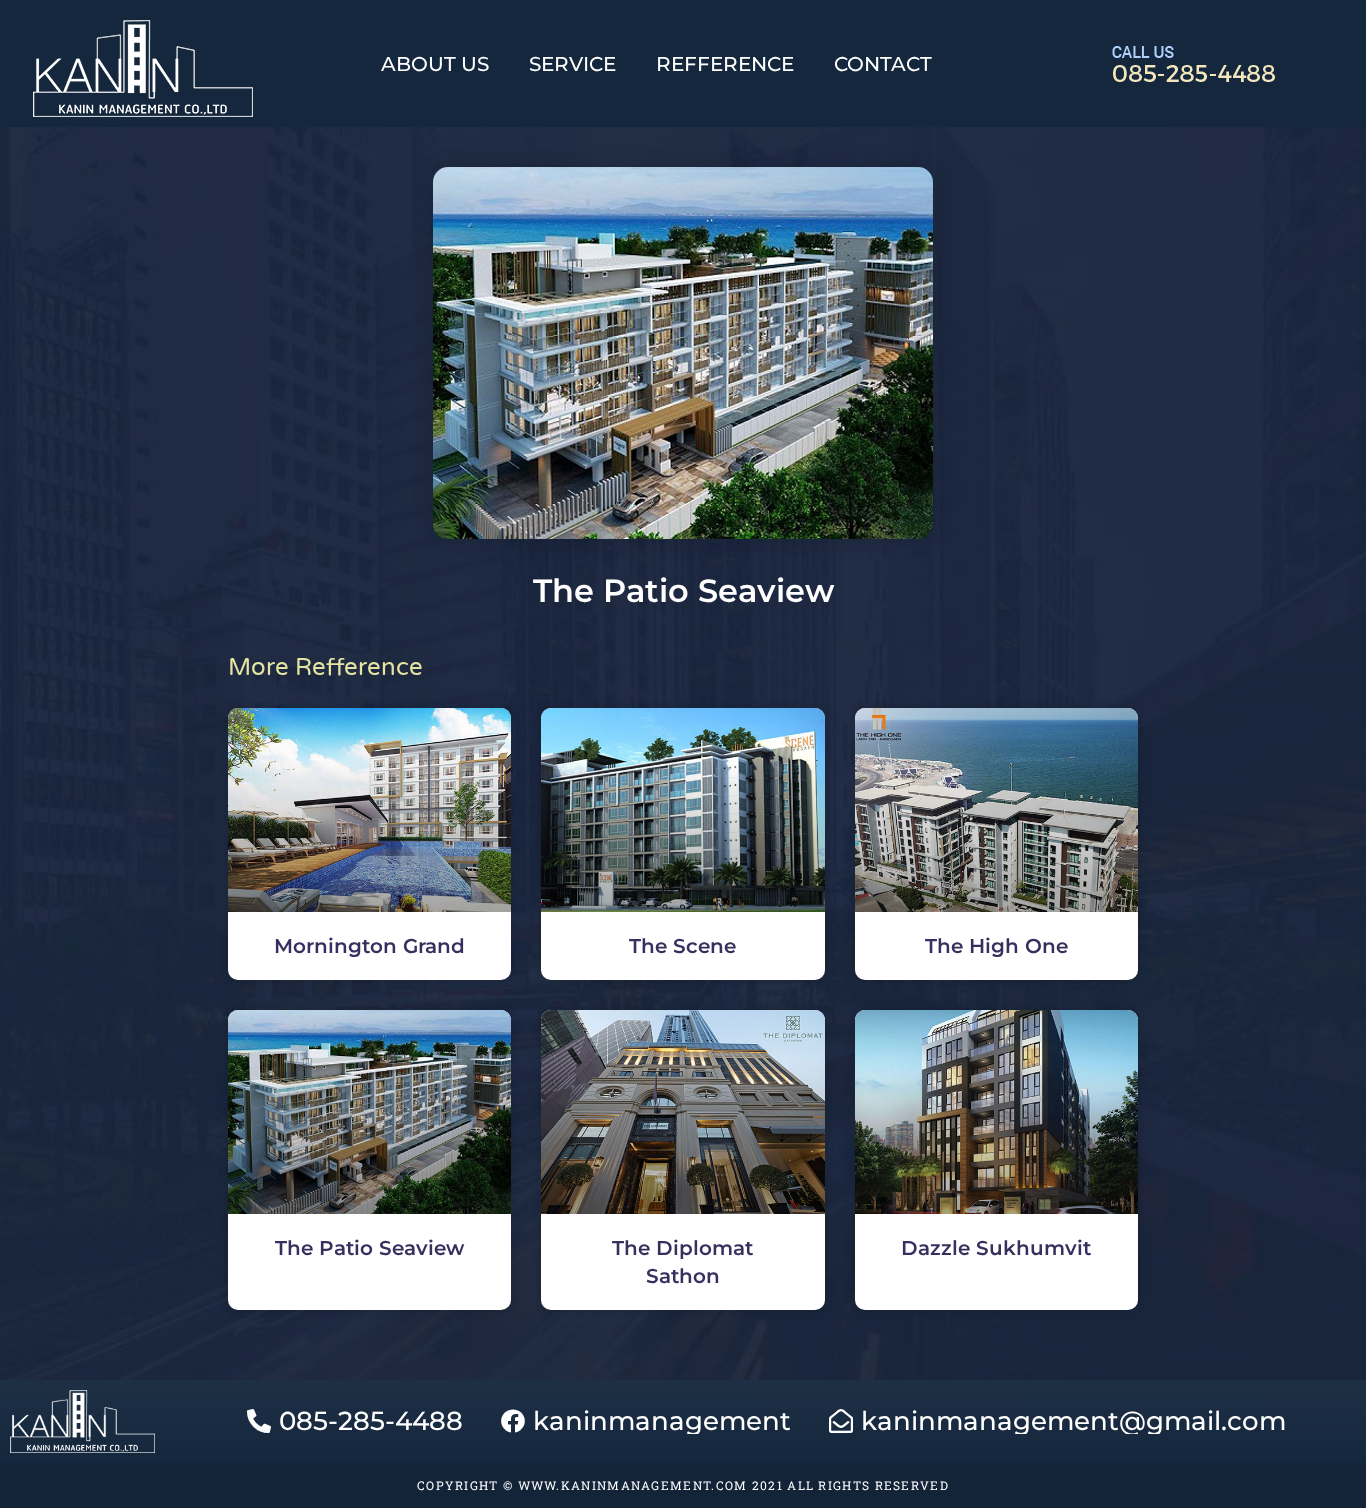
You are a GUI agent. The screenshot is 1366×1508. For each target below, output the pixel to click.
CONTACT (883, 64)
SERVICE (572, 64)
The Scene (682, 946)
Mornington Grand (369, 946)
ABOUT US (435, 64)
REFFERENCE (725, 64)
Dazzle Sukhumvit (996, 1248)
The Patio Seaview (369, 1248)
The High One (996, 946)
